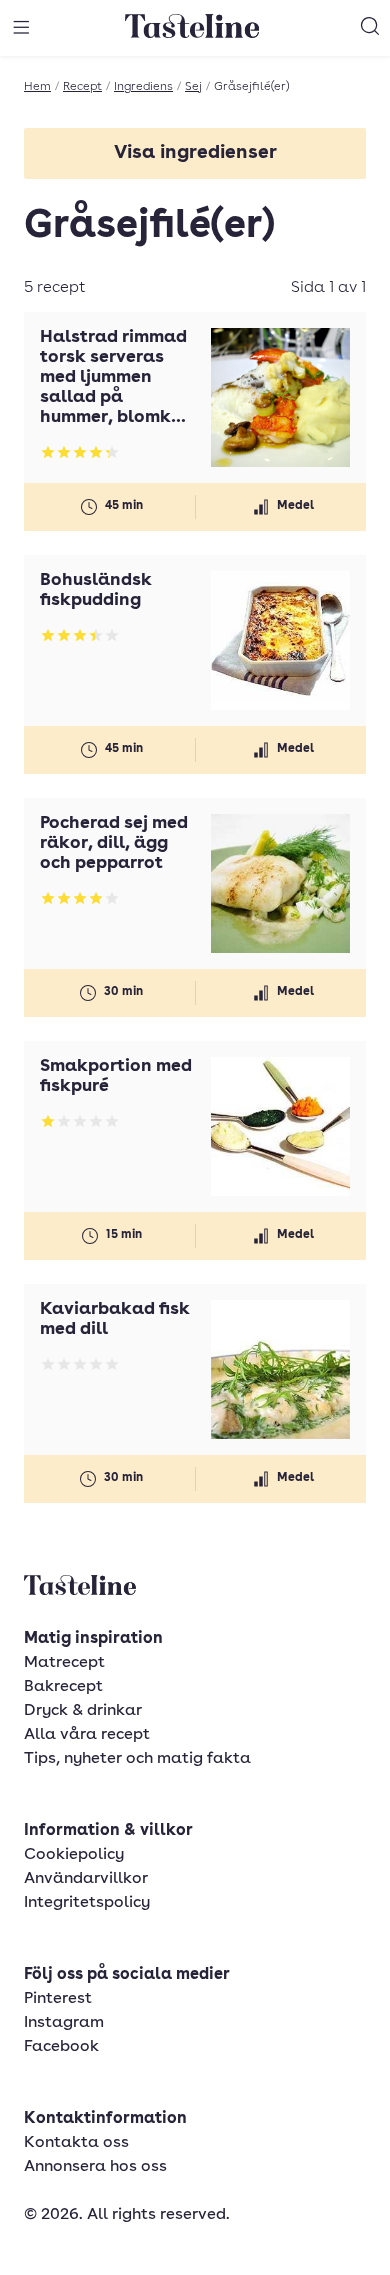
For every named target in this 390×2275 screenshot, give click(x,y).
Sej (193, 87)
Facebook (61, 2047)
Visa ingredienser (195, 153)
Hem (37, 87)
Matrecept (64, 1663)
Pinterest (58, 1999)
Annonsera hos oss (95, 2167)
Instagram (64, 2023)
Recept (82, 87)
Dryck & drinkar (83, 1711)
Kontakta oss (76, 2143)
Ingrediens (143, 87)
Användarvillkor (86, 1879)
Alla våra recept (87, 1735)
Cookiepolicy (74, 1855)
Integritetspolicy (87, 1903)
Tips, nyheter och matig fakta (137, 1759)
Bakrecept (63, 1687)
